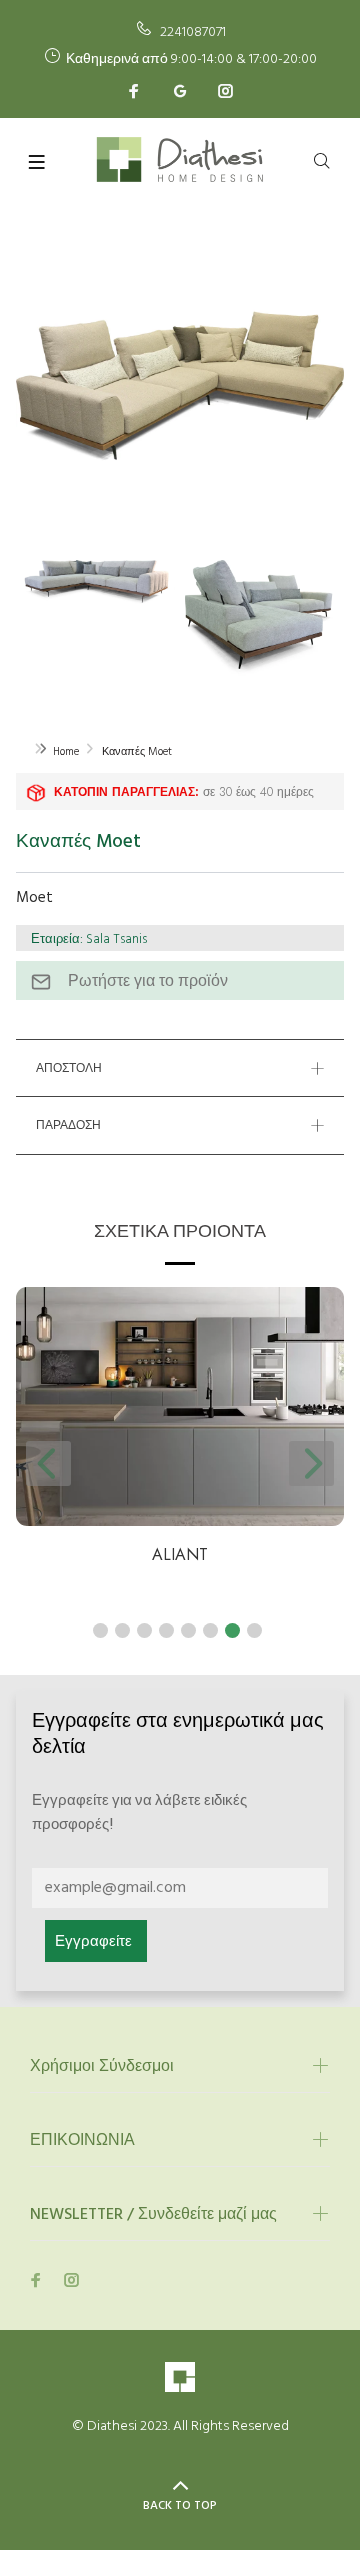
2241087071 (193, 32)
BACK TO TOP (180, 2506)
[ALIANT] (180, 1406)
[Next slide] (311, 1463)
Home (66, 752)
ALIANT (180, 1554)
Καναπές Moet (137, 752)
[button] (100, 1630)
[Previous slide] (48, 1463)
